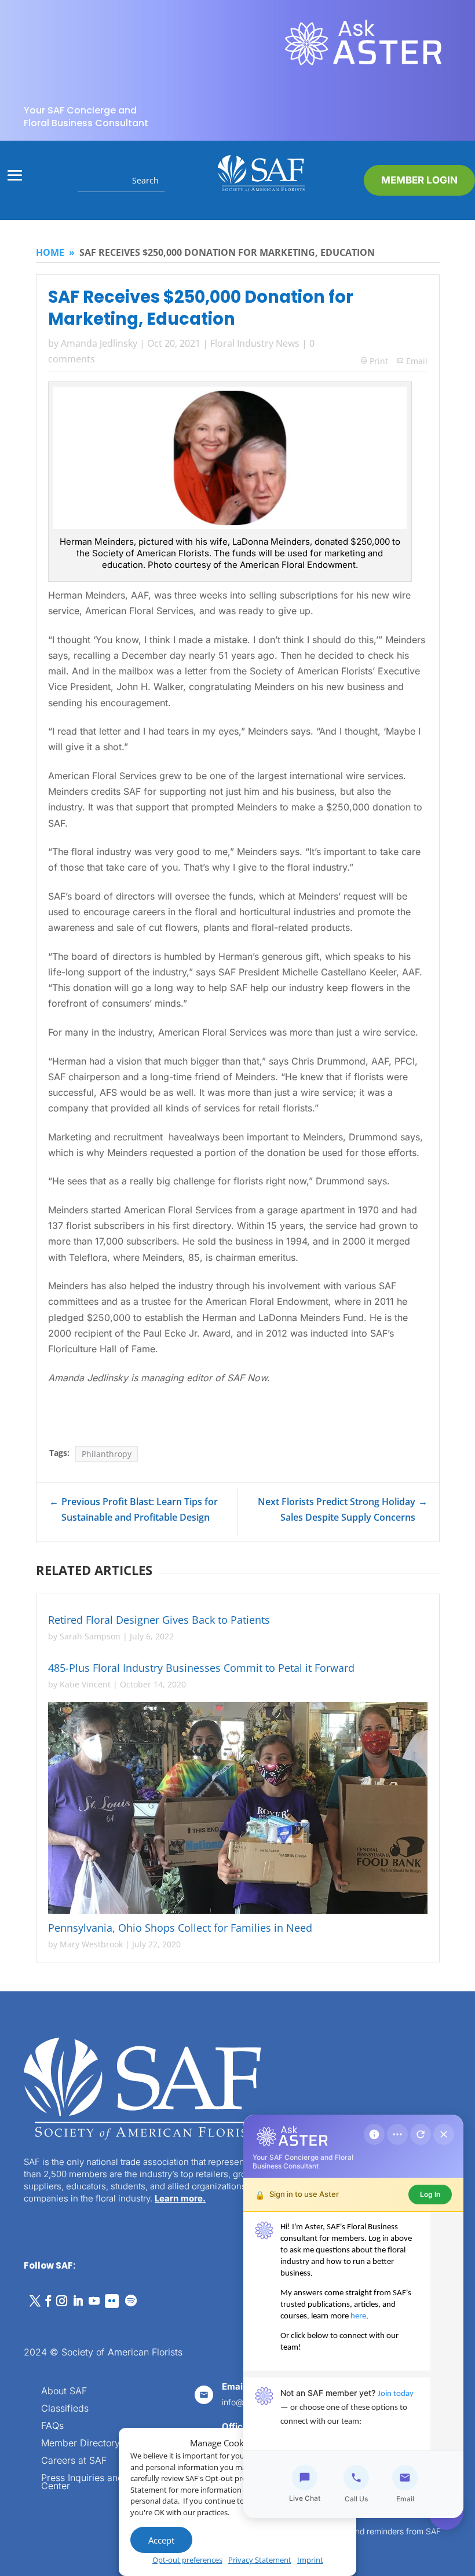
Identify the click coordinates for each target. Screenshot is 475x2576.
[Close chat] (444, 2134)
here (358, 2316)
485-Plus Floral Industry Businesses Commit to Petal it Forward (201, 1668)
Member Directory (81, 2444)
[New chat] (421, 2134)
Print (374, 361)
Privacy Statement (260, 2560)
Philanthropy (107, 1454)
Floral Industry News (255, 343)
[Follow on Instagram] (61, 2301)
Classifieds (65, 2409)
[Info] (374, 2134)
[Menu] (397, 2134)
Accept (161, 2540)
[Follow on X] (35, 2301)
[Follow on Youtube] (94, 2301)
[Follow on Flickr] (112, 2301)
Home (50, 252)
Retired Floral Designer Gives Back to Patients (159, 1620)
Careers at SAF (74, 2461)
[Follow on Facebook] (48, 2301)
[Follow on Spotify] (131, 2301)
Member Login (419, 180)
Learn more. (180, 2198)
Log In (430, 2194)
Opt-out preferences (187, 2560)
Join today (396, 2394)
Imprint (310, 2560)
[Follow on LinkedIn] (78, 2301)
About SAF (64, 2392)
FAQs (52, 2426)
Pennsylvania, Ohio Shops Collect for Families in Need (180, 1928)
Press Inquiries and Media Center (97, 2483)
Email (417, 361)
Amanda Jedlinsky (99, 343)
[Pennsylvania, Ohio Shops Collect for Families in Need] (238, 1808)
